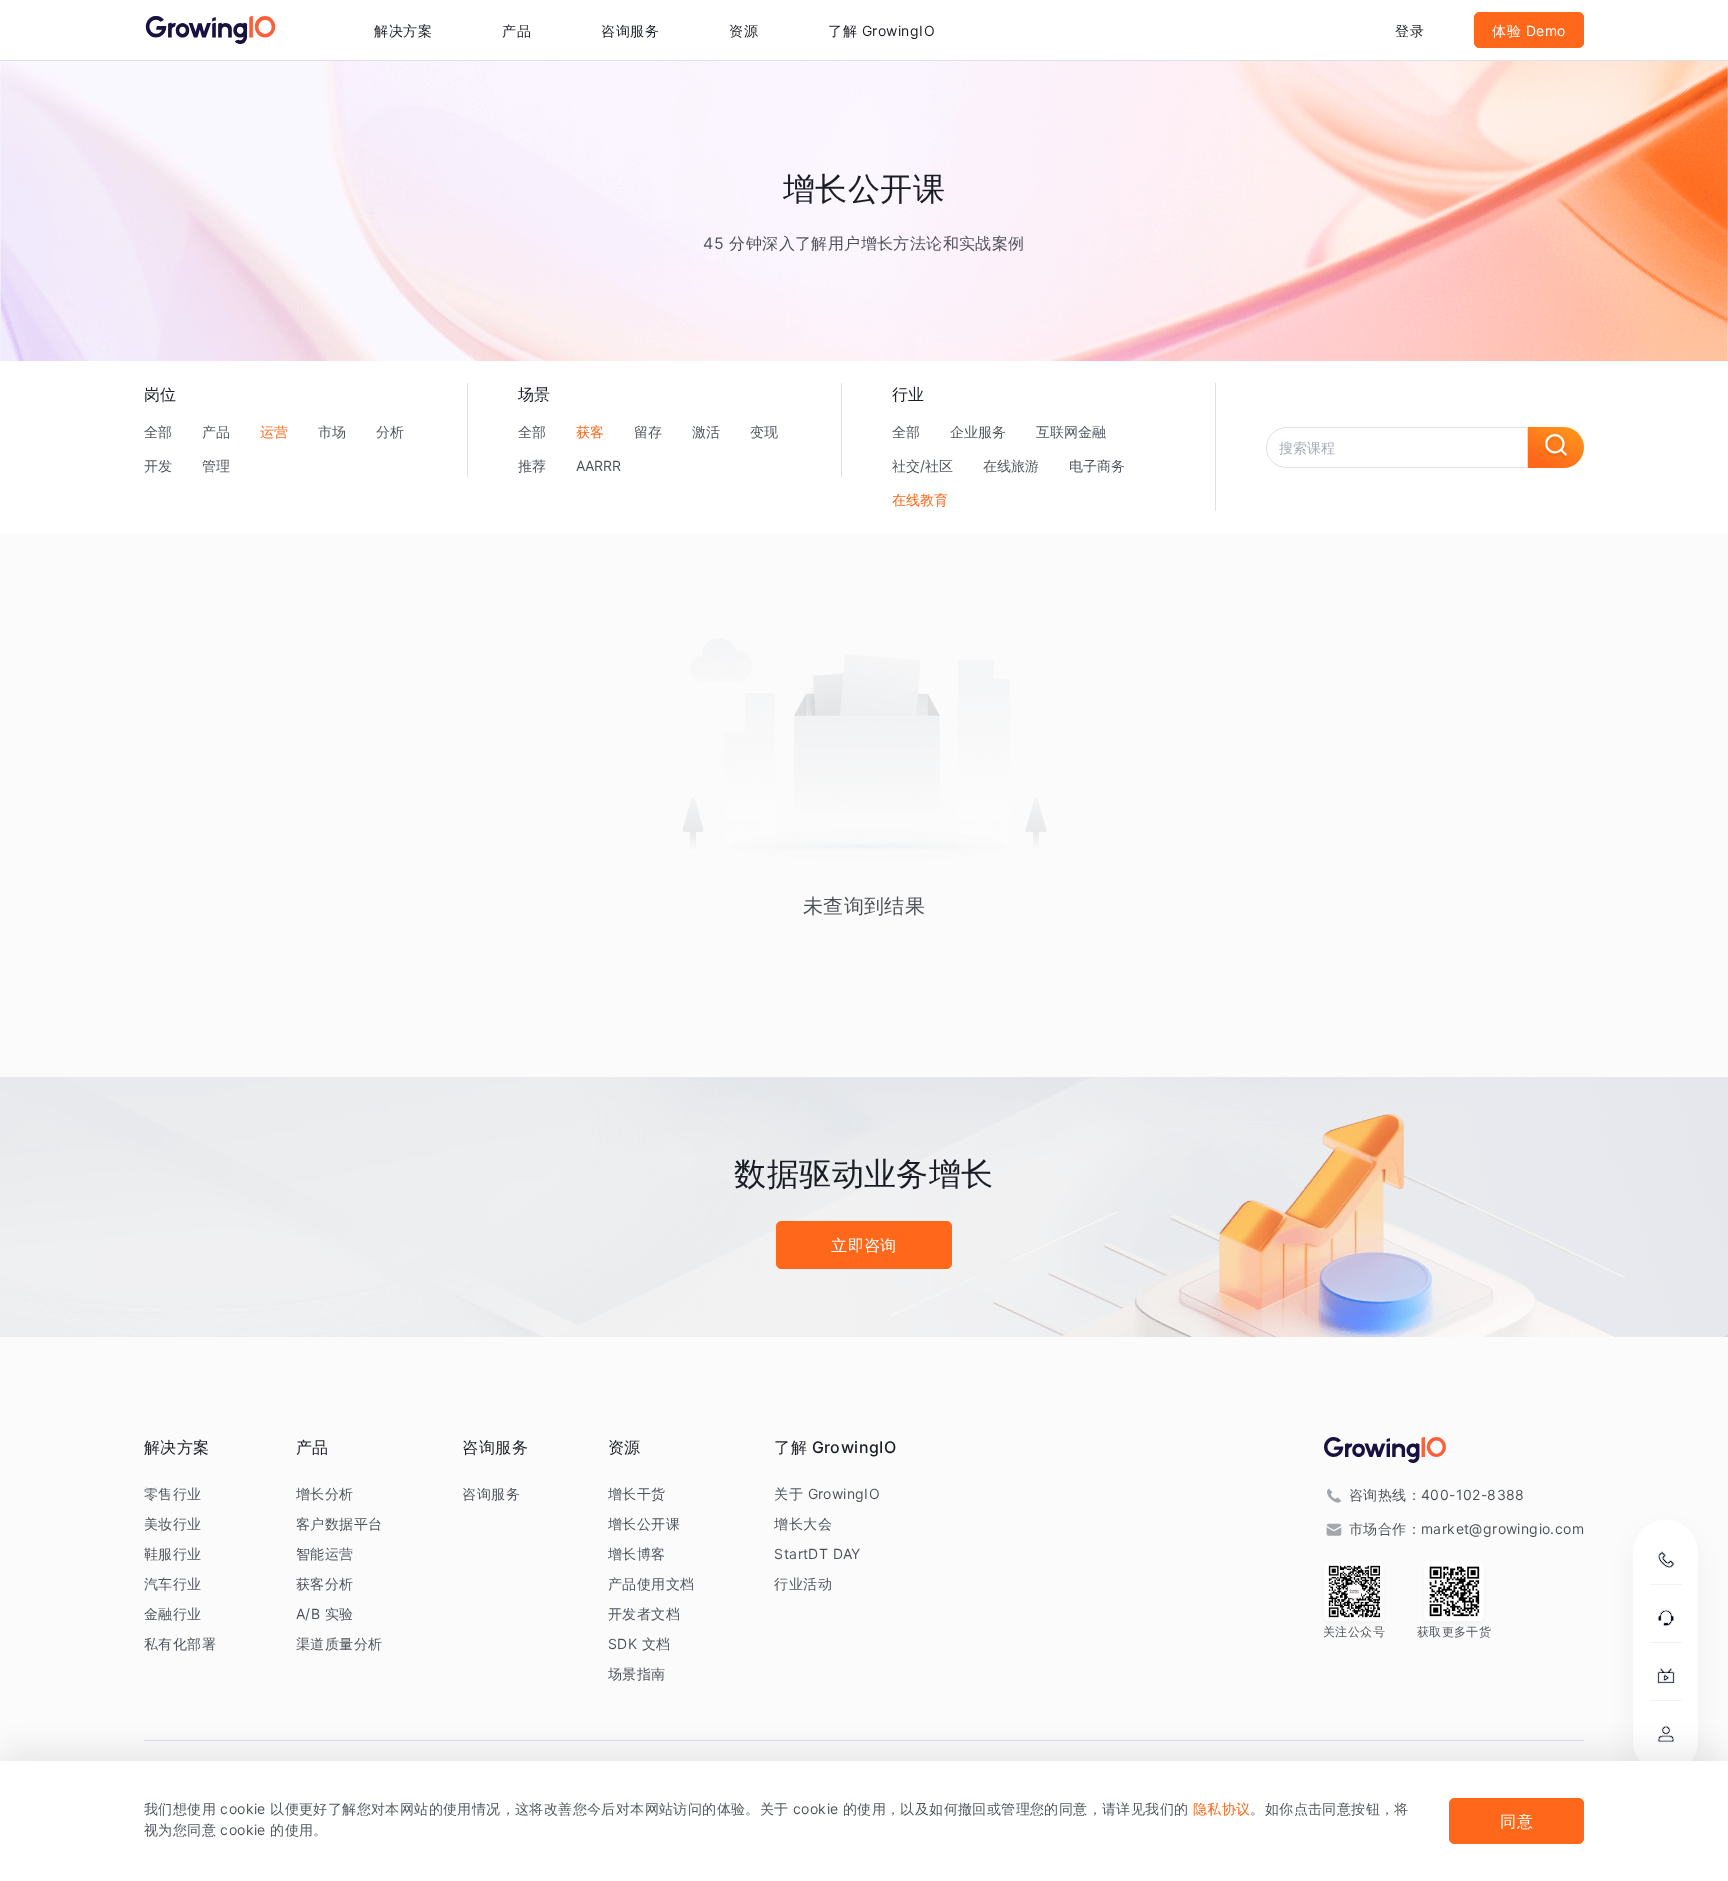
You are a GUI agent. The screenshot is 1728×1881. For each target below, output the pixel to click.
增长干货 (637, 1493)
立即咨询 (864, 1245)
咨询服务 (630, 30)
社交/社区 (922, 465)
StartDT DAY (817, 1553)
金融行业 (173, 1613)
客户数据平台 (339, 1523)
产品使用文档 (651, 1583)
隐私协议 (1222, 1808)
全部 (158, 431)
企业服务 (978, 431)
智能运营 (325, 1553)
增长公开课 (644, 1523)
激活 (706, 431)
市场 (332, 431)
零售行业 (173, 1493)
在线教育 (920, 499)
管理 (216, 465)
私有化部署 (180, 1643)
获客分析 (325, 1583)
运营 (274, 431)
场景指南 (637, 1673)
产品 (216, 431)
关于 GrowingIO (827, 1493)
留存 (648, 431)
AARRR (598, 465)
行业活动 (803, 1583)
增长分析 (325, 1493)
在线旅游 (1011, 465)
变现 (764, 431)
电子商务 (1097, 465)
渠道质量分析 (339, 1643)
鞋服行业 (173, 1553)
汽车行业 (173, 1583)
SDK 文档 (639, 1643)
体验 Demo (1529, 30)
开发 (158, 465)
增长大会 (803, 1523)
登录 (1409, 30)
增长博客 (637, 1553)
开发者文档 (644, 1613)
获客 (590, 431)
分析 (390, 431)
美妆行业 (173, 1523)
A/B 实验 (324, 1613)
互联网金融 (1071, 431)
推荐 (532, 465)
